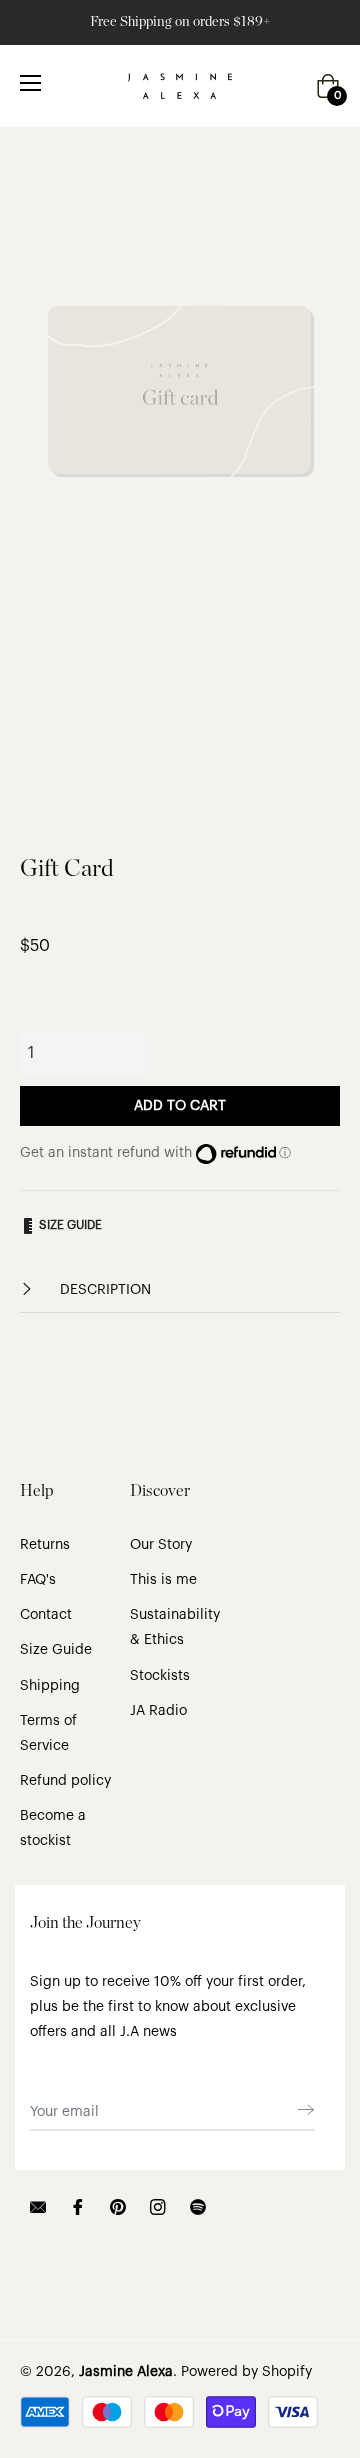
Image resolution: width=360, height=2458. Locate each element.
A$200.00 (262, 1049)
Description (103, 1290)
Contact (46, 1615)
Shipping (50, 1686)
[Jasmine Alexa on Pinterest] (118, 2206)
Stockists (160, 1676)
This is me (163, 1580)
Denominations (69, 1004)
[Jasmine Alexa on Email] (38, 2206)
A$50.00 (61, 1049)
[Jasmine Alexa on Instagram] (158, 2206)
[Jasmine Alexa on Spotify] (198, 2206)
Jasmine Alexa (126, 2372)
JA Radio (158, 1711)
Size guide (69, 1225)
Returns (45, 1545)
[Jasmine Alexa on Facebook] (78, 2206)
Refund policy (65, 1781)
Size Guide (56, 1650)
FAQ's (38, 1580)
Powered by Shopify (246, 2372)
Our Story (161, 1545)
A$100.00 (159, 1049)
